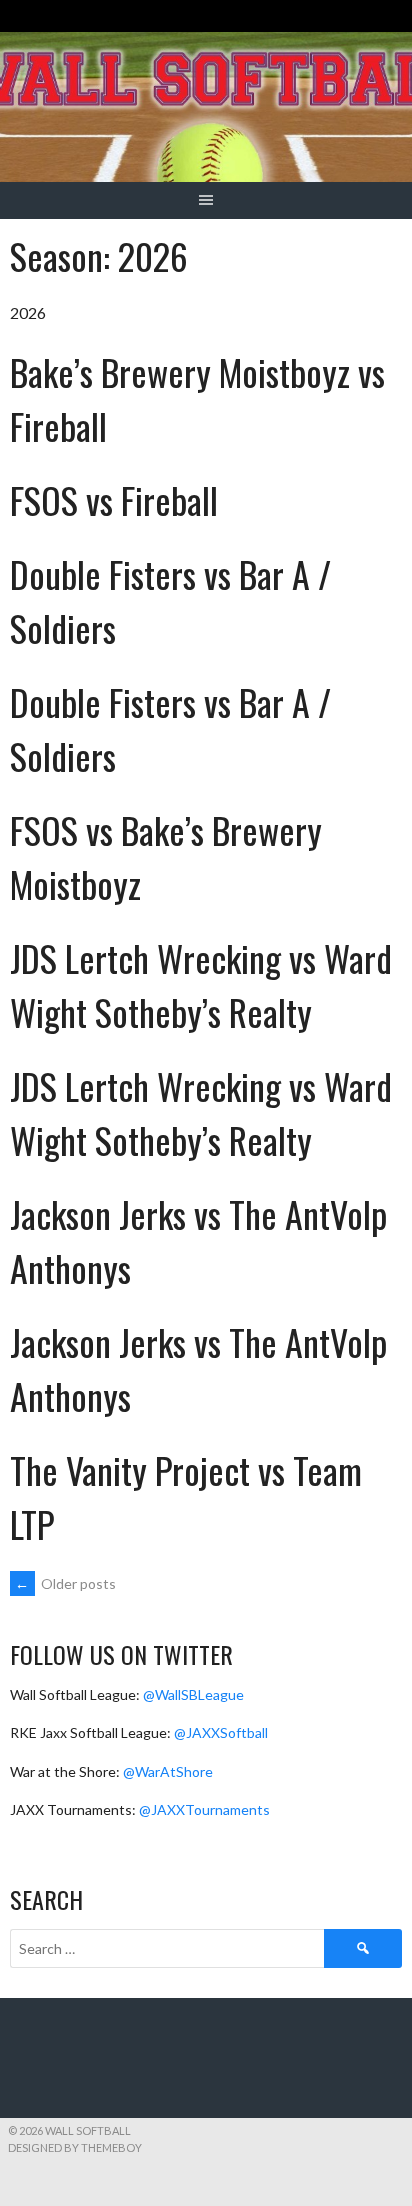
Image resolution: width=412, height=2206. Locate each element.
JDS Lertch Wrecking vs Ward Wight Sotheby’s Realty (201, 984)
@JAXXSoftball (221, 1732)
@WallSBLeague (193, 1694)
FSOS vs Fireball (114, 499)
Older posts (65, 1583)
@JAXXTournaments (204, 1809)
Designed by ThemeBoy (75, 2147)
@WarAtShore (168, 1771)
